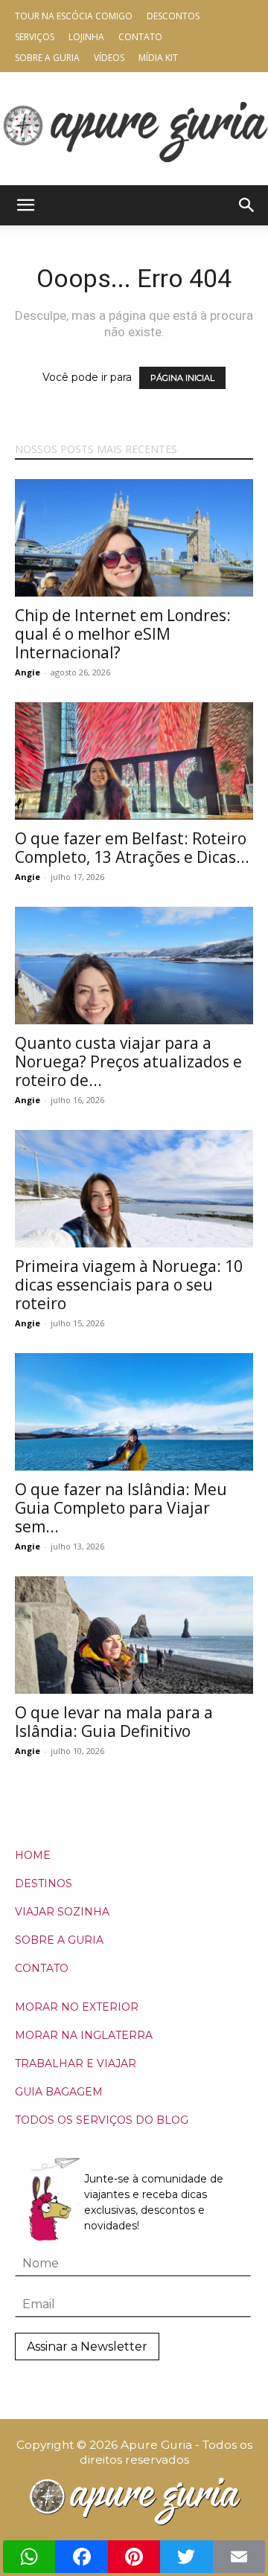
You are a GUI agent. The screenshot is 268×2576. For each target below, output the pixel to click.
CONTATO (42, 1968)
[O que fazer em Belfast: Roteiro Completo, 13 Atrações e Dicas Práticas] (134, 761)
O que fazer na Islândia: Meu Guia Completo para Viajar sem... (121, 1508)
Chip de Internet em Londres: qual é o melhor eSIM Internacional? (123, 634)
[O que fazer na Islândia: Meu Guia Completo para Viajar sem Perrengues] (134, 1412)
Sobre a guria (47, 58)
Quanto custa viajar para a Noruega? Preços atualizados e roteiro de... (128, 1061)
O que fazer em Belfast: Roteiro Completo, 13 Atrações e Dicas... (132, 848)
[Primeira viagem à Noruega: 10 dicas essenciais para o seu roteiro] (134, 1189)
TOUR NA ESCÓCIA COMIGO (74, 16)
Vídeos (109, 58)
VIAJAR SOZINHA (62, 1912)
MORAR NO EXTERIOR (77, 2007)
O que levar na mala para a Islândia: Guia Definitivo (114, 1722)
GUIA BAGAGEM (59, 2092)
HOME (33, 1855)
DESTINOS (44, 1883)
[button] (25, 205)
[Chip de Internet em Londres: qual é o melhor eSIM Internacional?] (134, 538)
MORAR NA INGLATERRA (84, 2035)
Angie (28, 672)
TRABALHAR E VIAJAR (76, 2063)
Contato (140, 37)
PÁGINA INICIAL (182, 378)
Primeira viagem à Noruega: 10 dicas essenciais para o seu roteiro (129, 1285)
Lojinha (86, 37)
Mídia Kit (158, 58)
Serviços (35, 37)
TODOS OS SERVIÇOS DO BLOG (102, 2120)
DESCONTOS (173, 16)
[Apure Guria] (134, 128)
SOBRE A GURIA (59, 1940)
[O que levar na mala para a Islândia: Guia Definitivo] (134, 1635)
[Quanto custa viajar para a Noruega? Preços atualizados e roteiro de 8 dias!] (134, 966)
